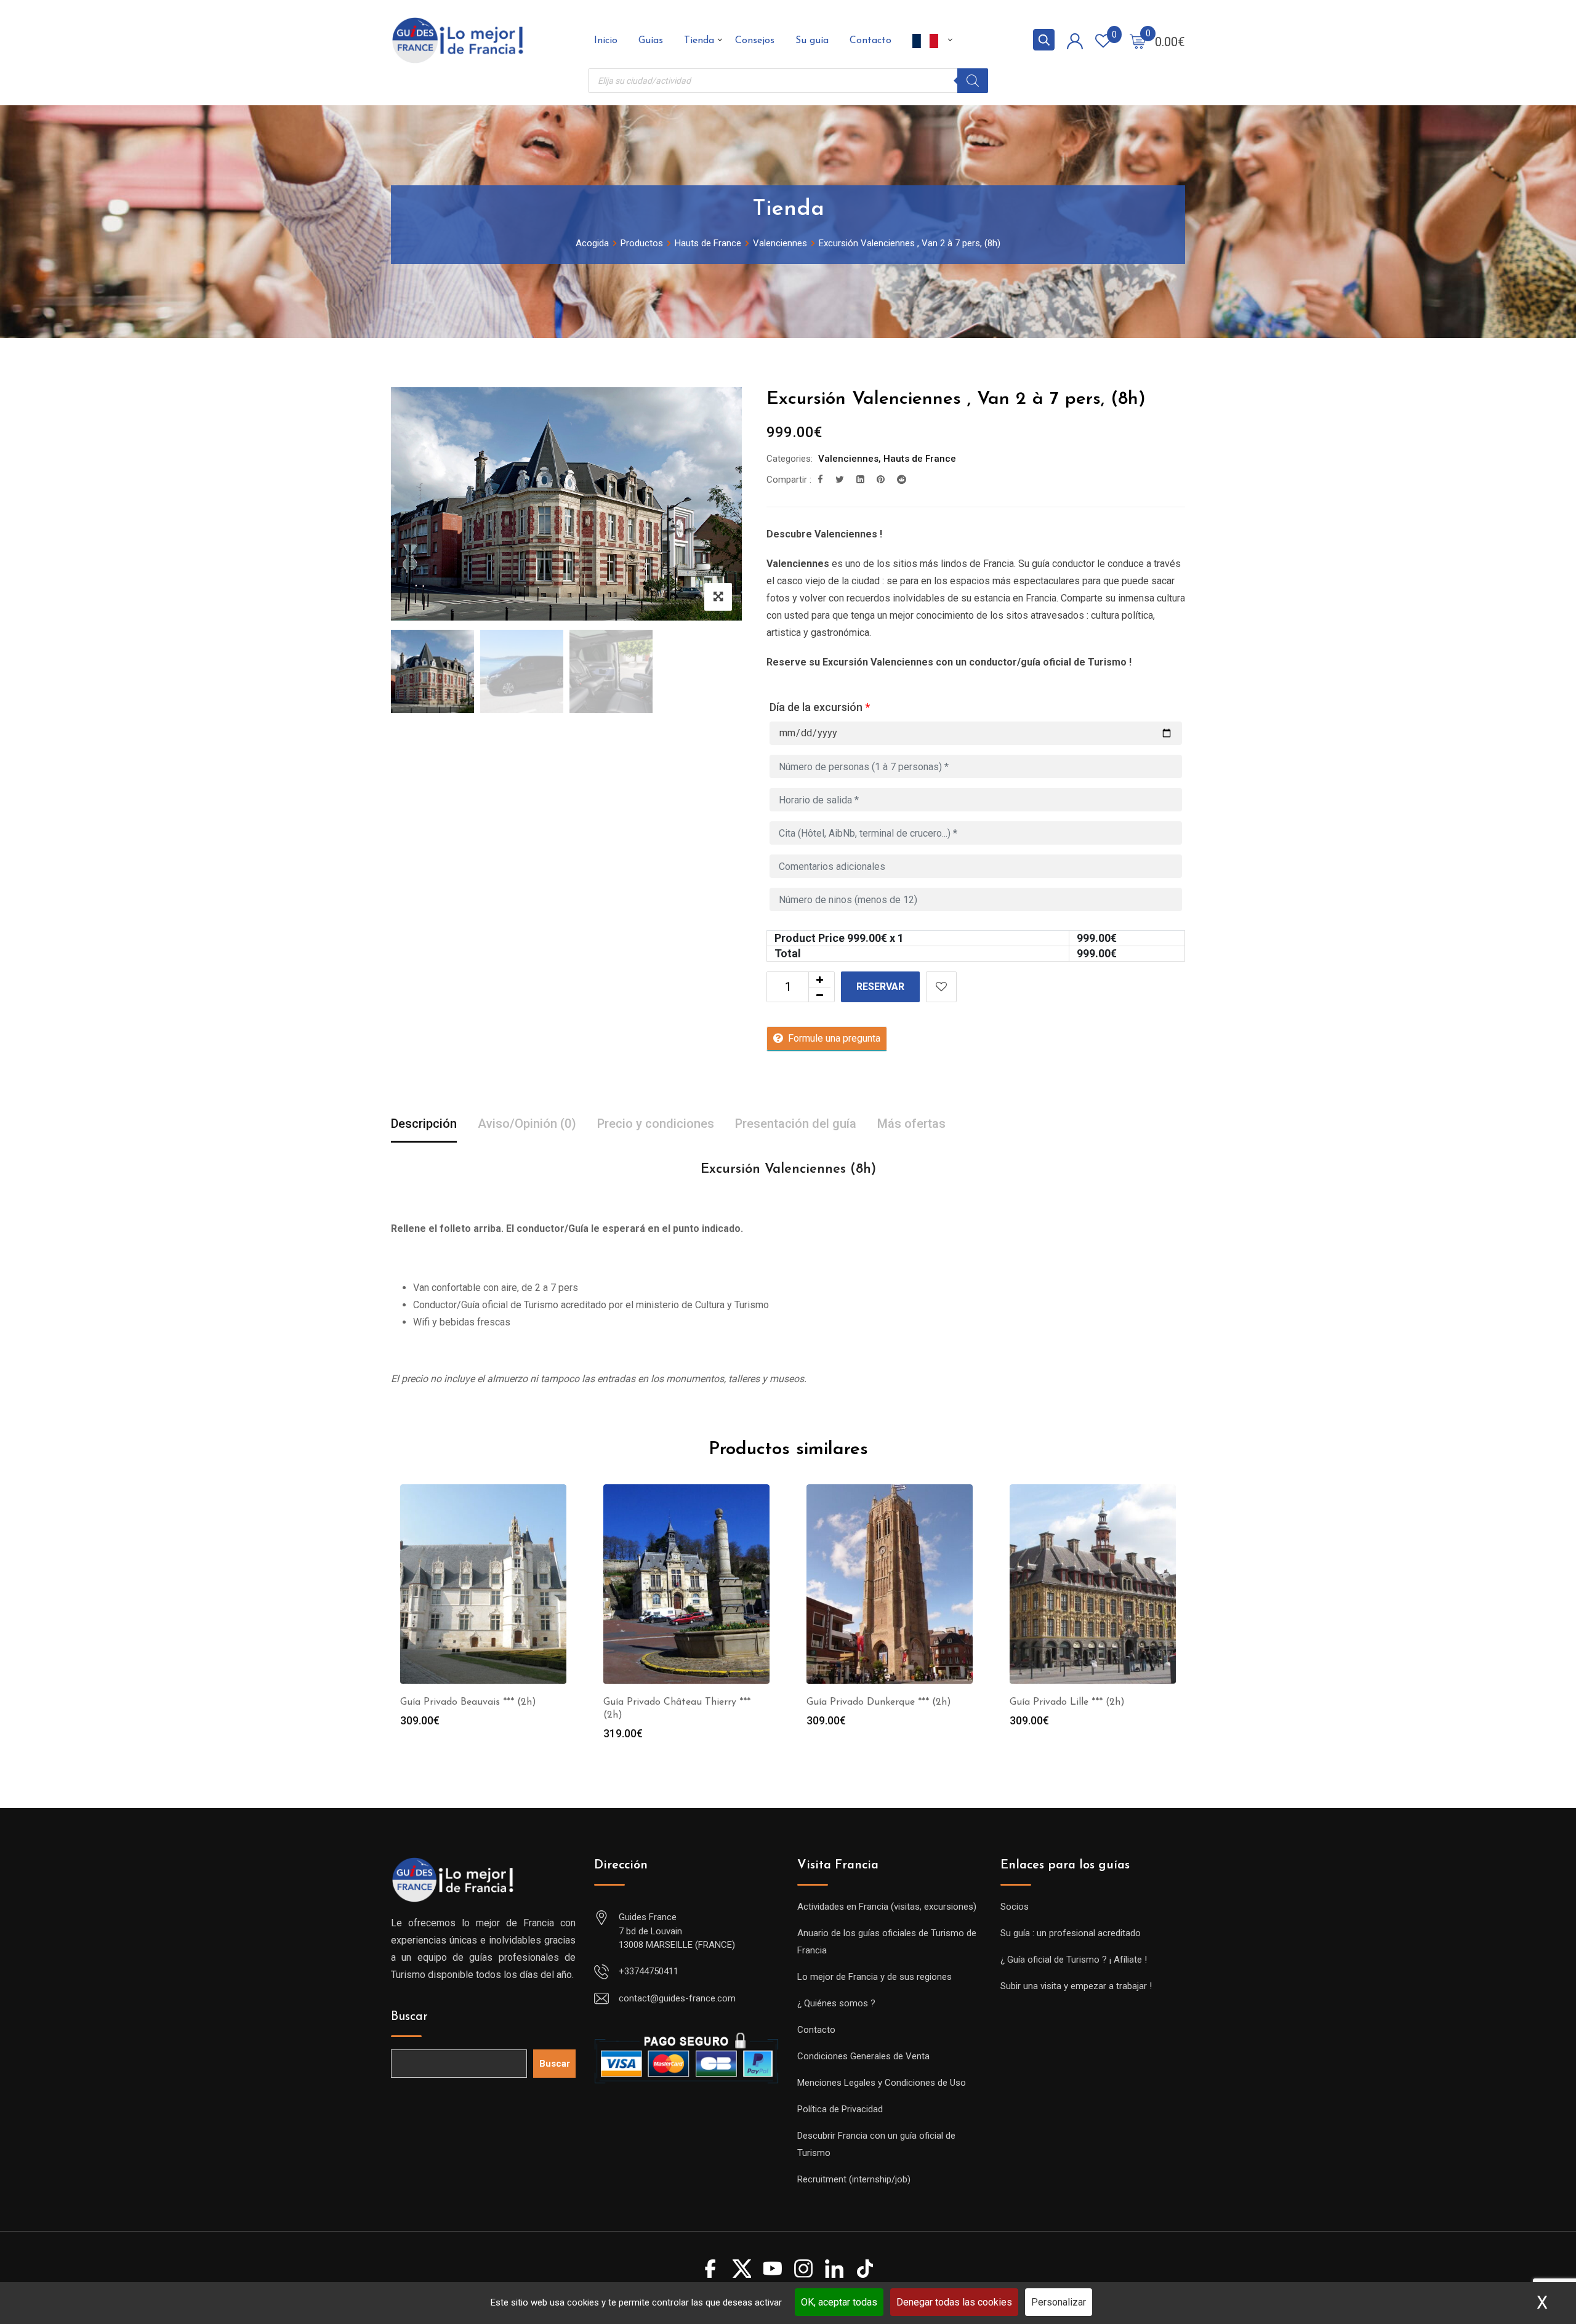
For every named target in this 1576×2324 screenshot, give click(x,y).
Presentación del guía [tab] (796, 1124)
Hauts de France (920, 459)
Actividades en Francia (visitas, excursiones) (887, 1907)
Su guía (812, 41)
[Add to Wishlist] (941, 987)
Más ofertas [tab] (911, 1124)
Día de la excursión (820, 707)
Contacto (870, 41)
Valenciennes (848, 459)
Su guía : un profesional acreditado (1071, 1933)
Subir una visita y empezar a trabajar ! (1076, 1986)
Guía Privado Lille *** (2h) (1067, 1702)
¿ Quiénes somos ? (836, 2003)
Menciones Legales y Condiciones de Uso (882, 2083)
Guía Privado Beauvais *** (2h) (468, 1702)
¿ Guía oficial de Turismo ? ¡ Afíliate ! (1074, 1960)
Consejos (755, 41)
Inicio (606, 41)
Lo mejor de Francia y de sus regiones (874, 1977)
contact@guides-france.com (677, 1998)
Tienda (699, 41)
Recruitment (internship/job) (854, 2179)
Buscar (409, 2017)
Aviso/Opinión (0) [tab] (527, 1124)
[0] (1138, 41)
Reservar (880, 987)
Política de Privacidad (840, 2109)
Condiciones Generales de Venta (863, 2056)
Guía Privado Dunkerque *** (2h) (879, 1702)
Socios (1015, 1907)
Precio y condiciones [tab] (656, 1124)
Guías (651, 41)
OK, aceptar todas (839, 2302)
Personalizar (1059, 2302)
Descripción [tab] (424, 1124)
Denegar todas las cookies (954, 2302)
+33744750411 (649, 1971)
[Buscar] (973, 81)
